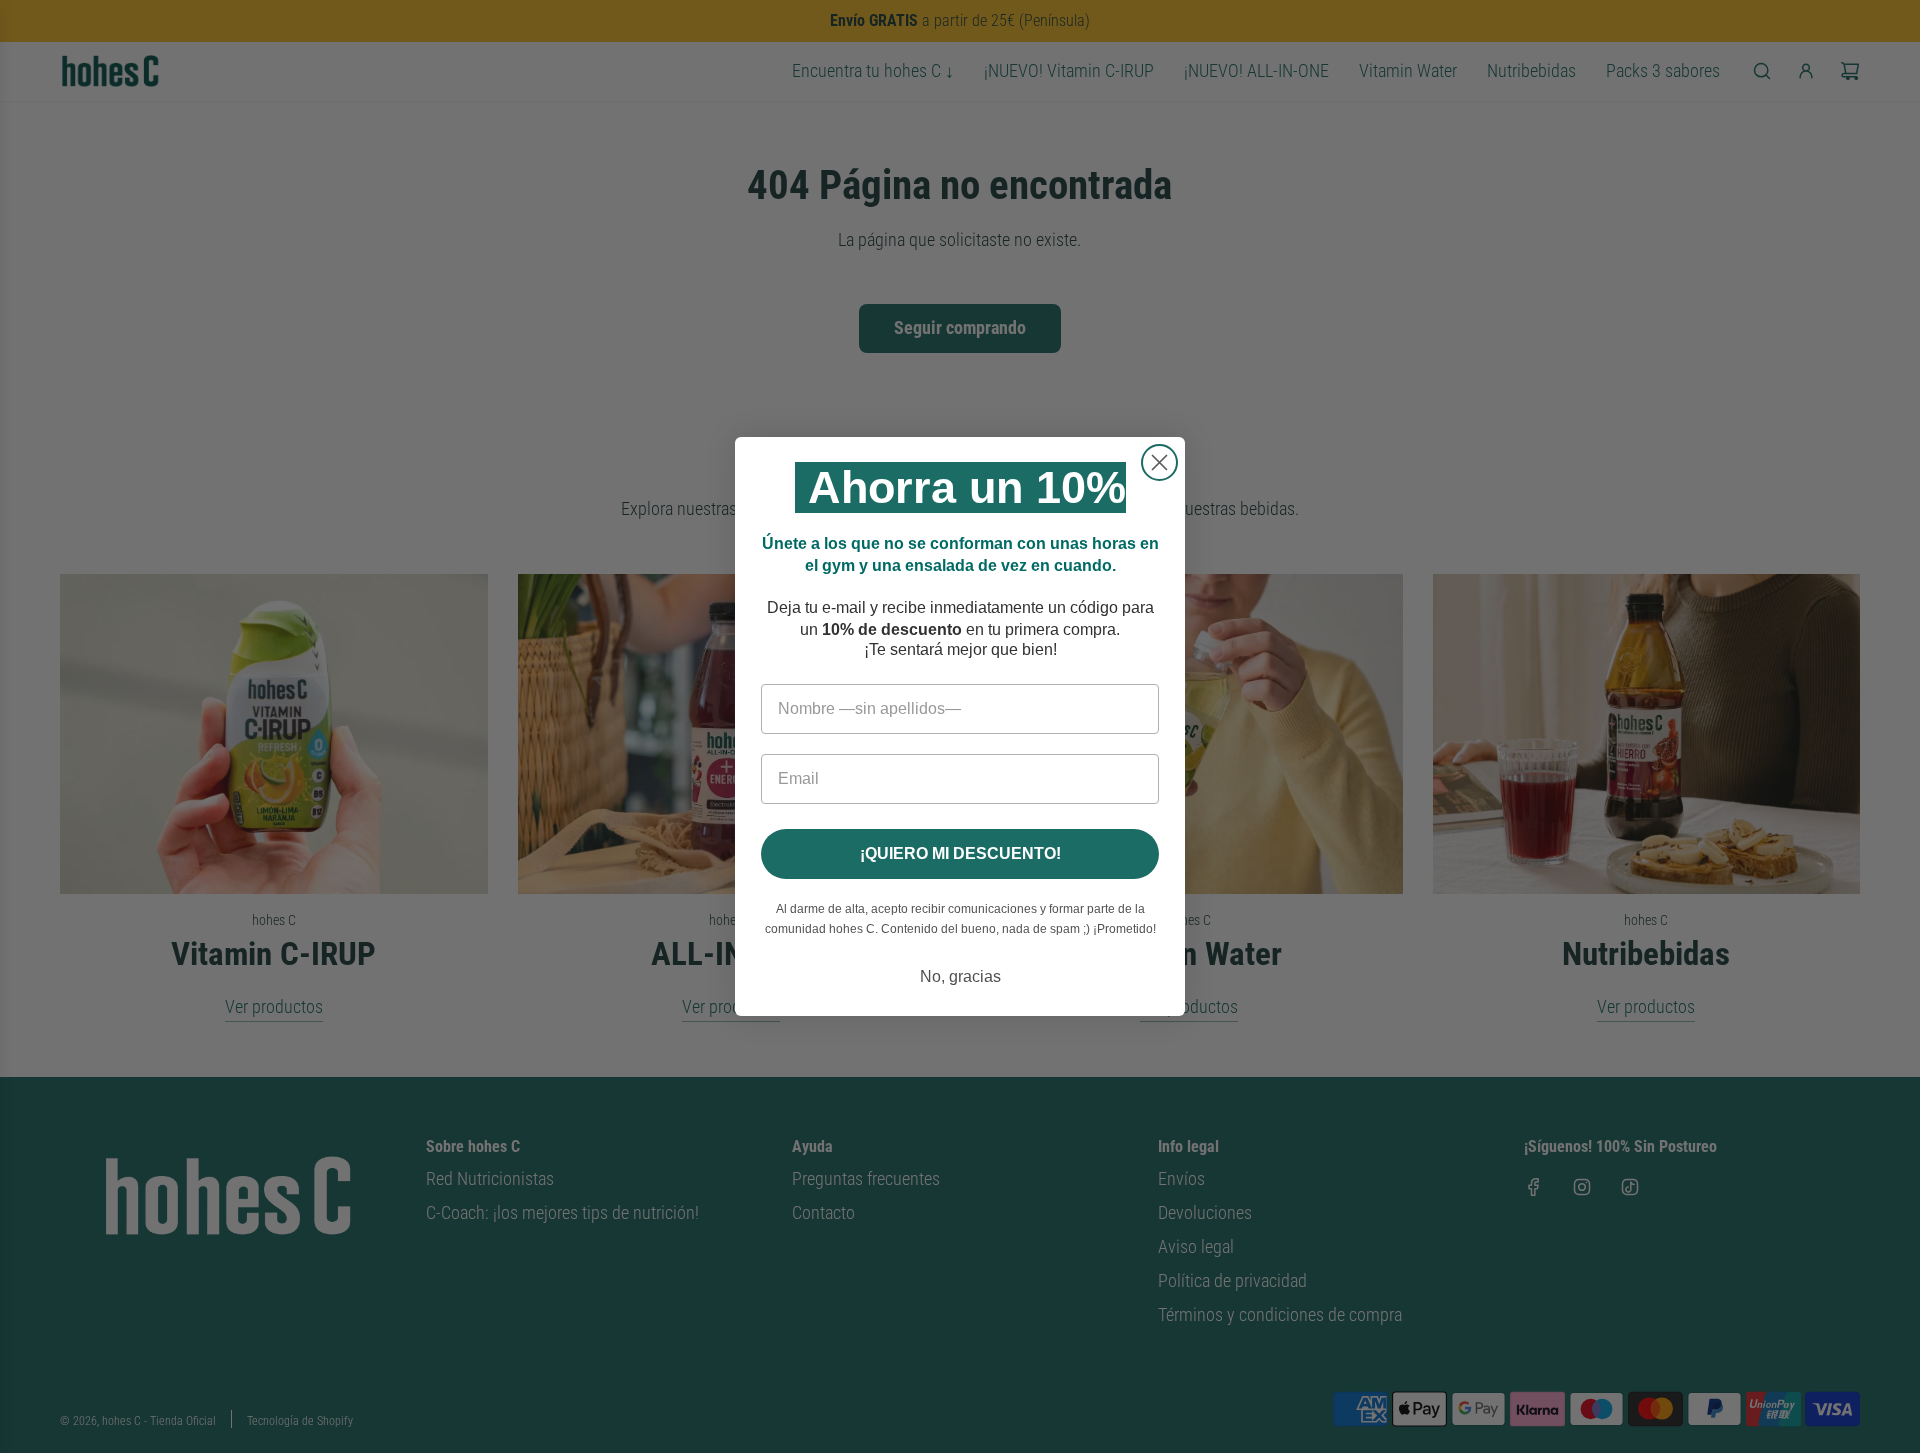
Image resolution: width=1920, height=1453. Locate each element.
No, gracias (960, 976)
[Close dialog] (1159, 462)
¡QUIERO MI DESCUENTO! (960, 853)
